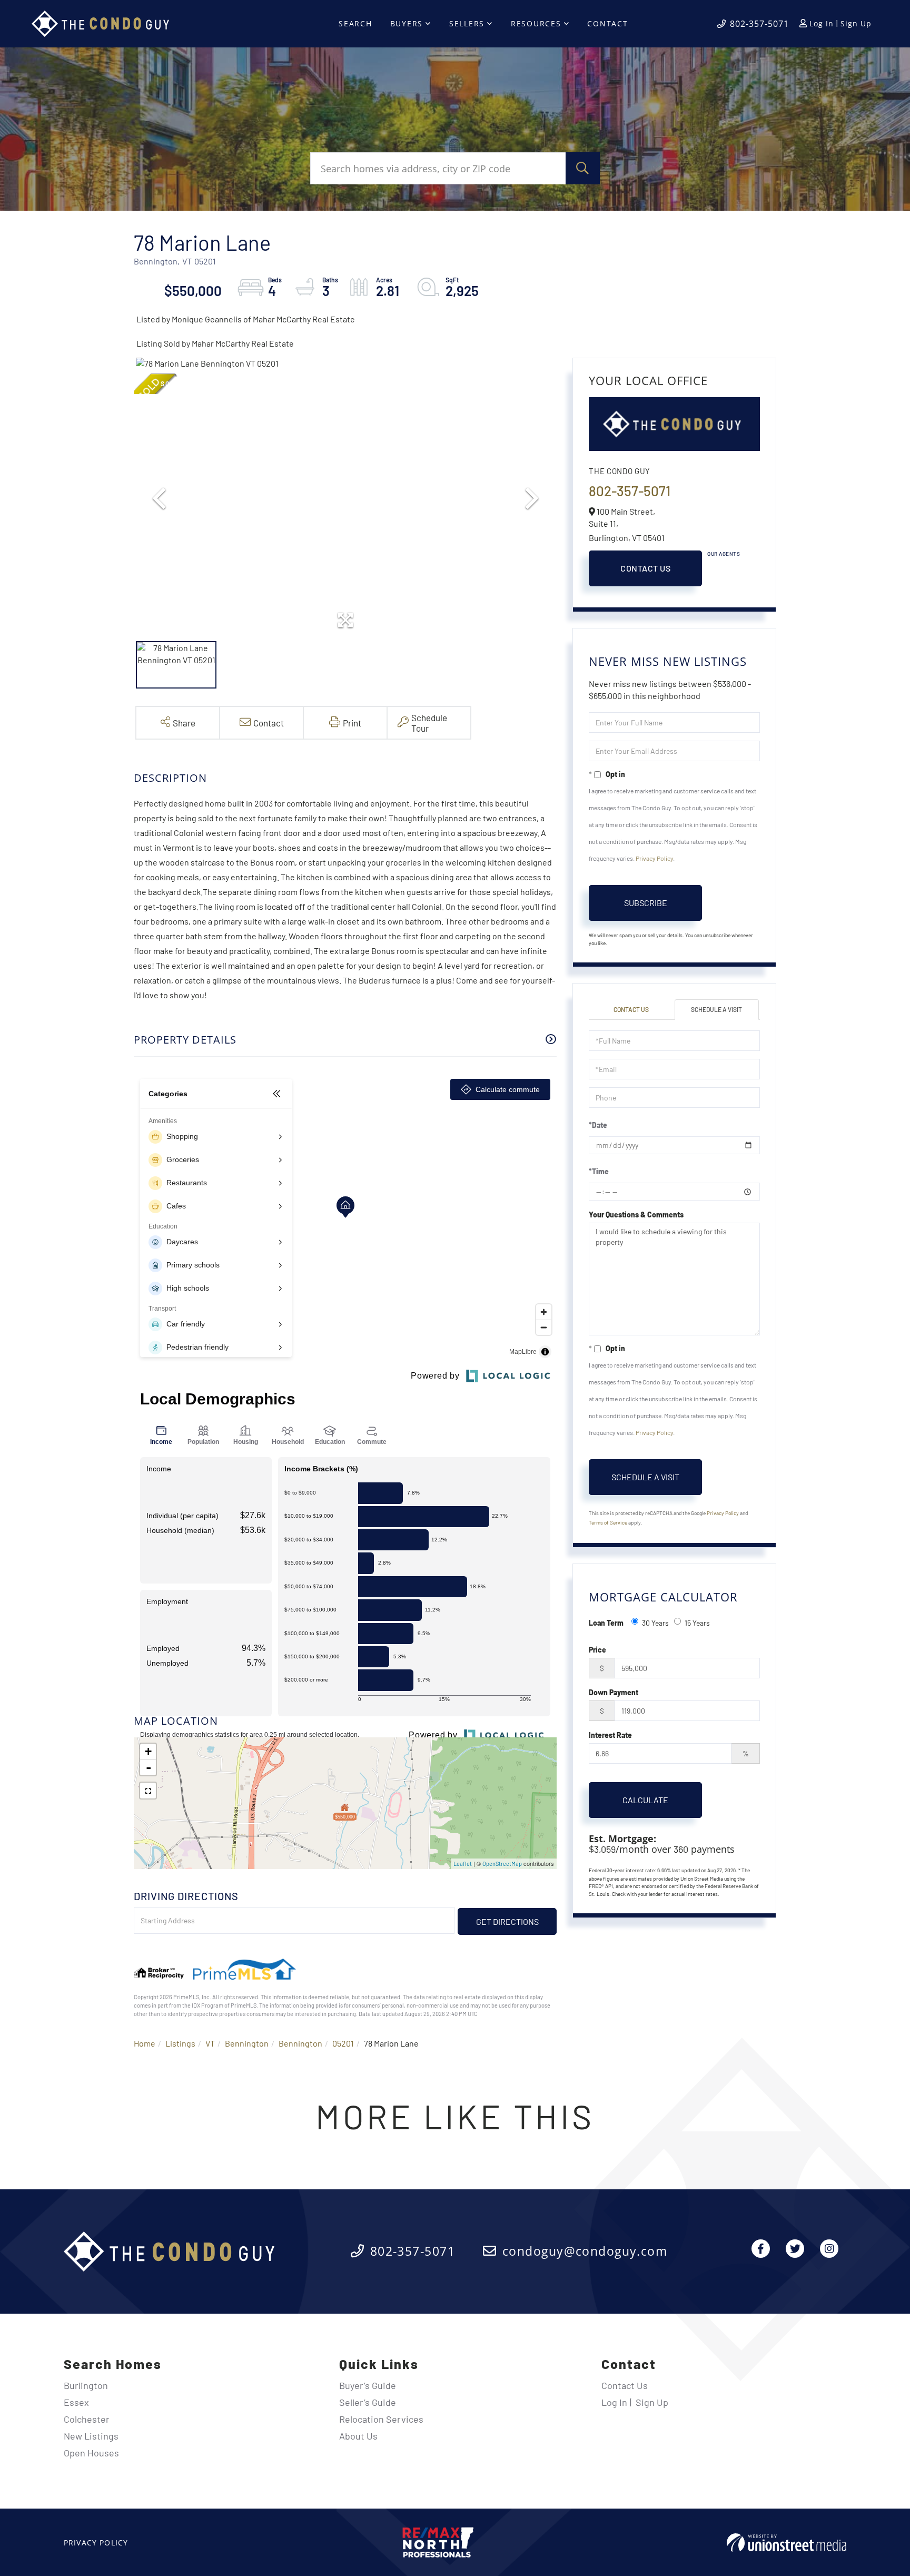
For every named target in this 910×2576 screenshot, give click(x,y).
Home (145, 2043)
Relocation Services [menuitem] (381, 2419)
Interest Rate (610, 1735)
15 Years (697, 1623)
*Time (599, 1171)
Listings (180, 2043)
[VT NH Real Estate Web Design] (787, 2543)
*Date (598, 1125)
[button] (583, 168)
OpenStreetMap (502, 1864)
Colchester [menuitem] (87, 2419)
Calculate (645, 1800)
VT (210, 2043)
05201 (343, 2043)
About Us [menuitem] (358, 2436)
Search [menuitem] (355, 23)
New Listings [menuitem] (91, 2436)
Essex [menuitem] (76, 2402)
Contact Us (645, 568)
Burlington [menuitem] (86, 2385)
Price (597, 1650)
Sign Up (856, 23)
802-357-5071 (759, 24)
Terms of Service (608, 1522)
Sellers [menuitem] (467, 23)
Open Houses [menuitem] (91, 2453)
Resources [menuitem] (536, 23)
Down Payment (614, 1692)
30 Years (655, 1623)
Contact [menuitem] (607, 23)
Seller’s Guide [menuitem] (368, 2402)
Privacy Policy (654, 858)
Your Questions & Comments (636, 1215)
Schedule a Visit (716, 1009)
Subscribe (646, 903)
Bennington (247, 2043)
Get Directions (507, 1921)
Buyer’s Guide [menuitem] (368, 2385)
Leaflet (463, 1864)
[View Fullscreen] (148, 1791)
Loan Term (606, 1623)
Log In (822, 23)
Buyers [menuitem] (407, 23)
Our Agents (724, 554)
